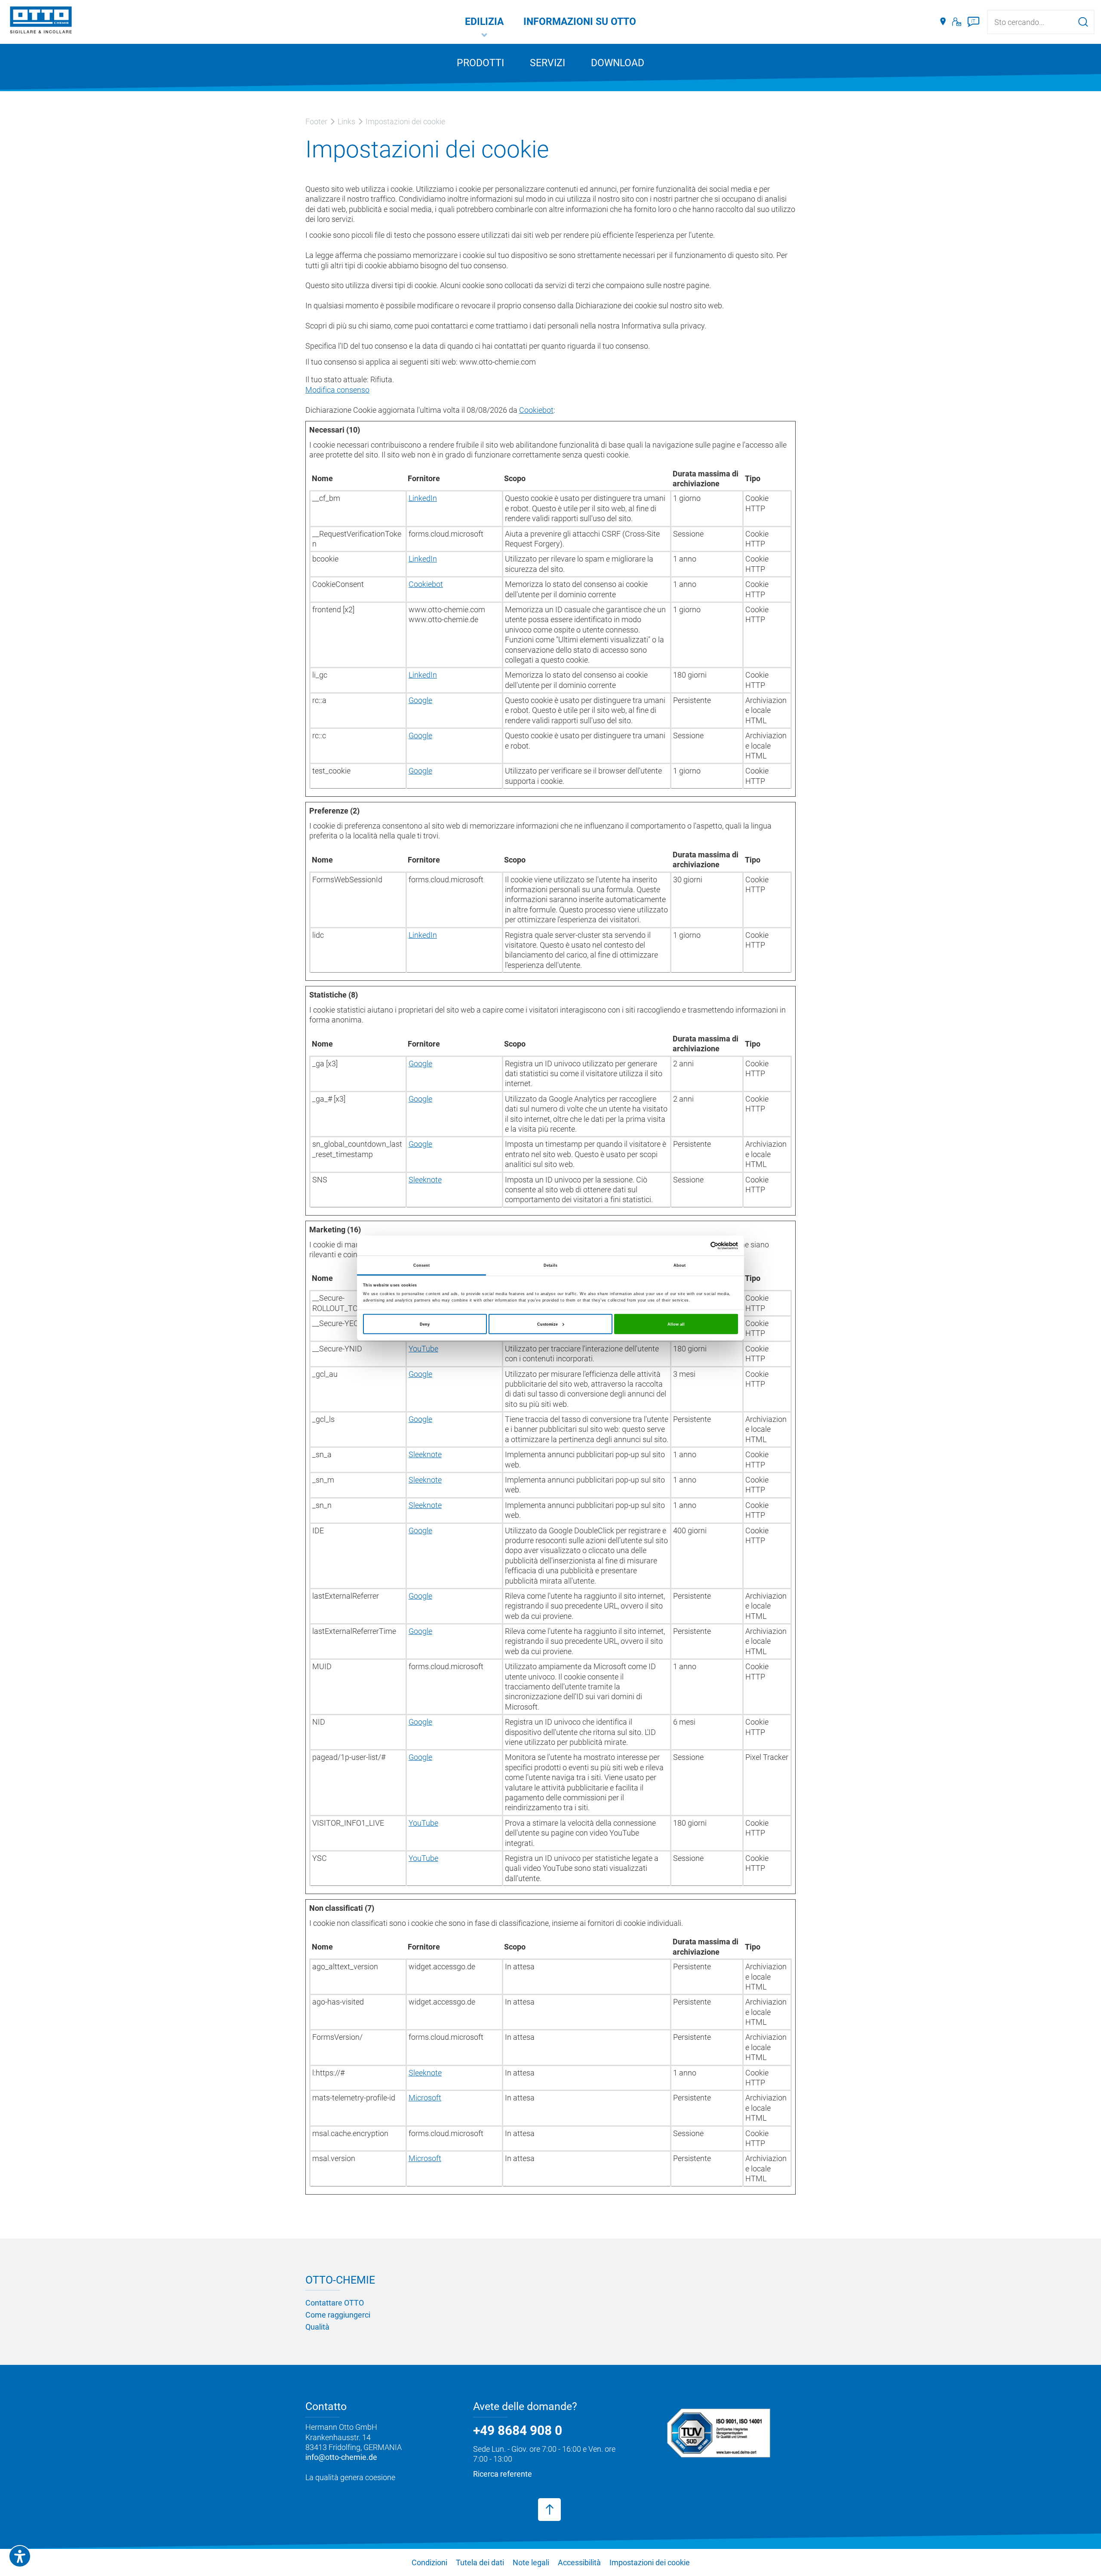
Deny (425, 1324)
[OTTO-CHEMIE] (41, 21)
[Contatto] (957, 22)
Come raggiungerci (338, 2315)
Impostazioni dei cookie (650, 2562)
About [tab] (680, 1265)
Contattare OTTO (335, 2303)
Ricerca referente (503, 2474)
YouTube (423, 1349)
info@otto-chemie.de (341, 2457)
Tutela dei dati (480, 2562)
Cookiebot (536, 410)
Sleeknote (425, 1180)
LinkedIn (423, 498)
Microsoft (425, 2098)
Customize (547, 1324)
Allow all (676, 1324)
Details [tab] (550, 1265)
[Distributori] (943, 22)
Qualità (317, 2327)
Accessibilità (579, 2562)
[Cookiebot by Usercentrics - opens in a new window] (700, 1245)
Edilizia (484, 22)
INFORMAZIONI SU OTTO (580, 22)
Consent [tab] (422, 1265)
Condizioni (429, 2562)
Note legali (531, 2562)
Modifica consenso (337, 390)
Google (420, 700)
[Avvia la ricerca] (1083, 22)
